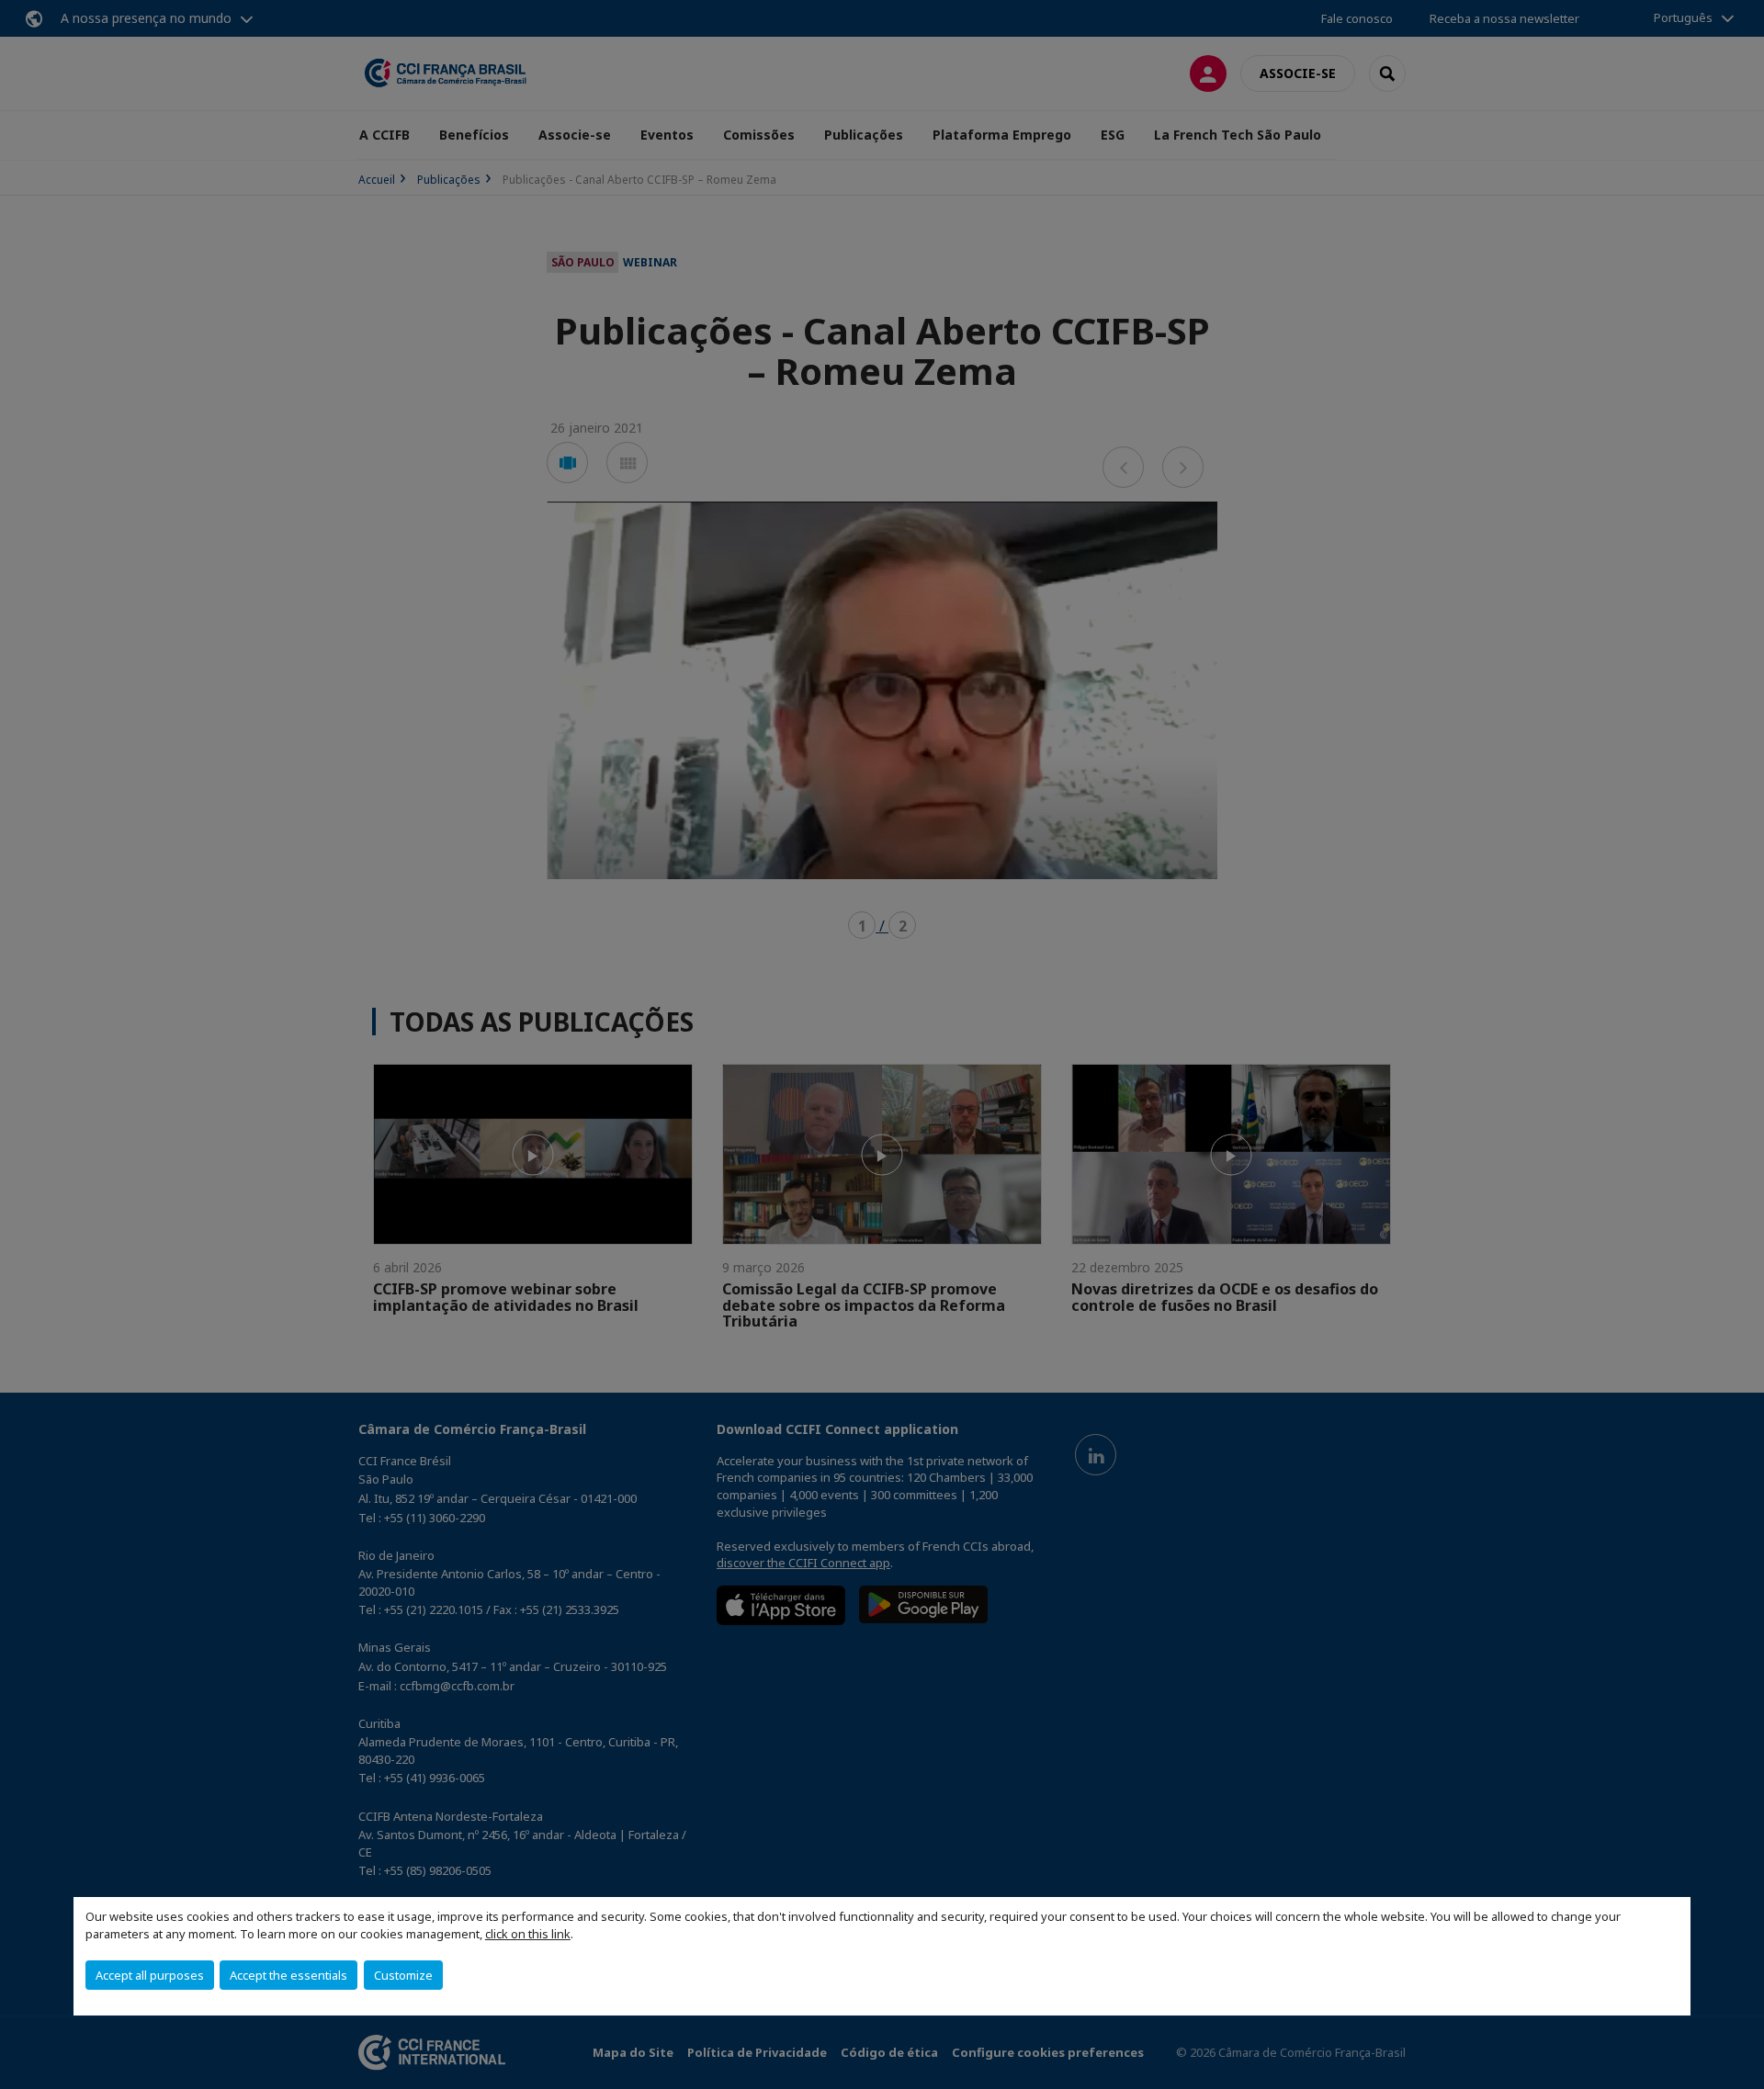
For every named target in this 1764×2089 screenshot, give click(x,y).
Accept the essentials (288, 1975)
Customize (403, 1975)
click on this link (528, 1934)
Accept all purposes (150, 1975)
